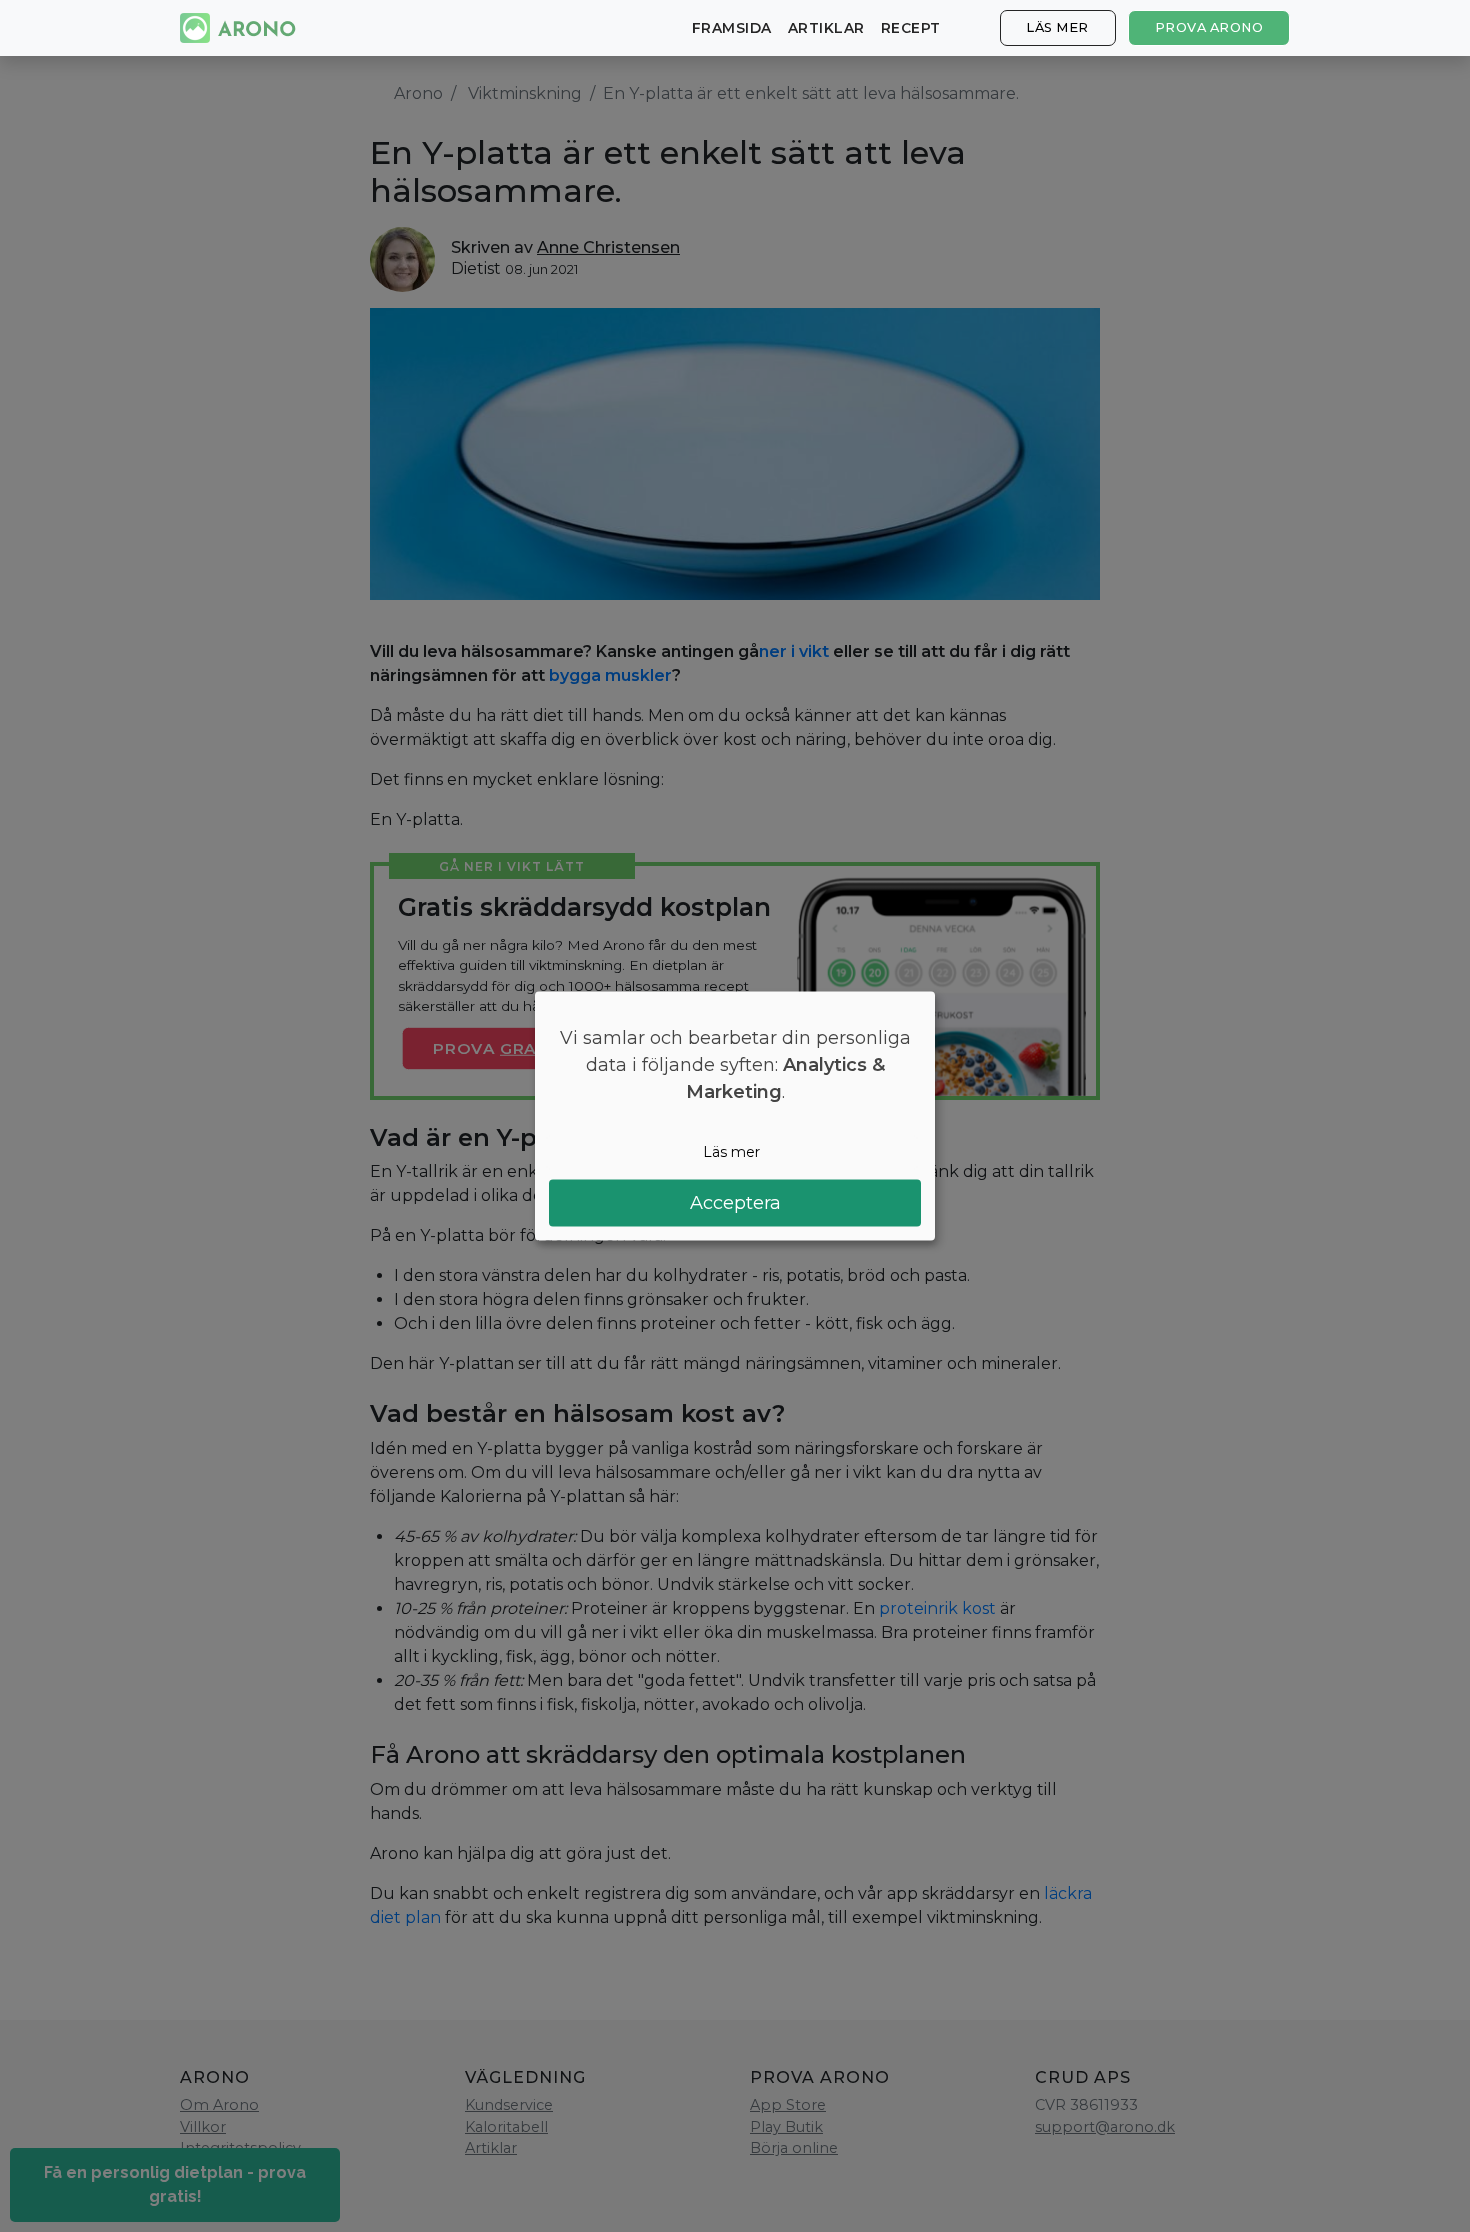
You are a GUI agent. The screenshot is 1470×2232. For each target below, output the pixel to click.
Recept (911, 28)
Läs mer (1057, 27)
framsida (732, 28)
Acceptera (735, 1202)
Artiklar (826, 28)
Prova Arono (1209, 27)
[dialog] (735, 1116)
